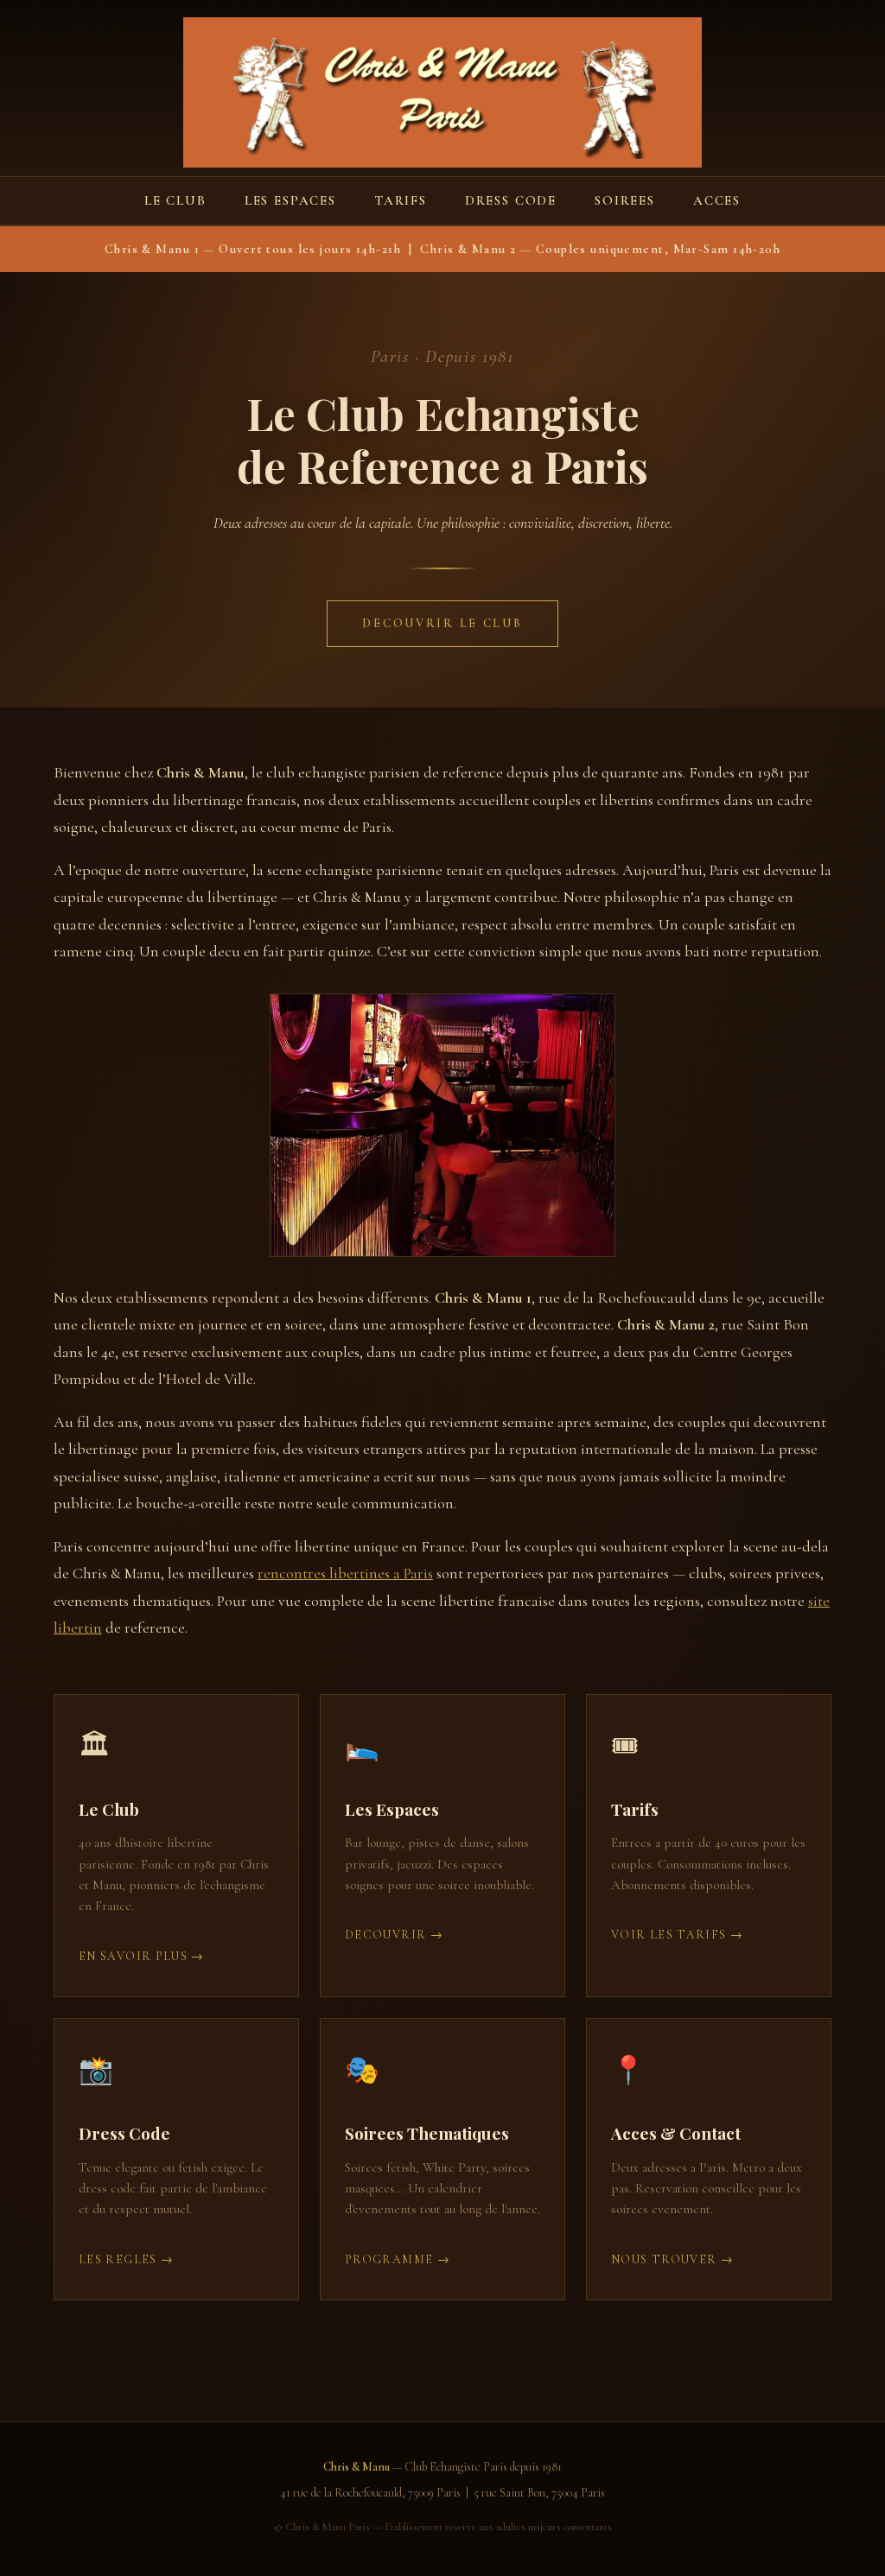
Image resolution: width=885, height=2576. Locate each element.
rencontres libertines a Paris (345, 1573)
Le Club (175, 200)
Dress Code (511, 200)
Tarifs (401, 200)
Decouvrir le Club (442, 623)
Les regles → (126, 2259)
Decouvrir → (394, 1935)
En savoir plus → (142, 1956)
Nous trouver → (672, 2259)
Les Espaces (290, 200)
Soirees (625, 200)
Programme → (398, 2259)
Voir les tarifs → (677, 1935)
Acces (717, 200)
